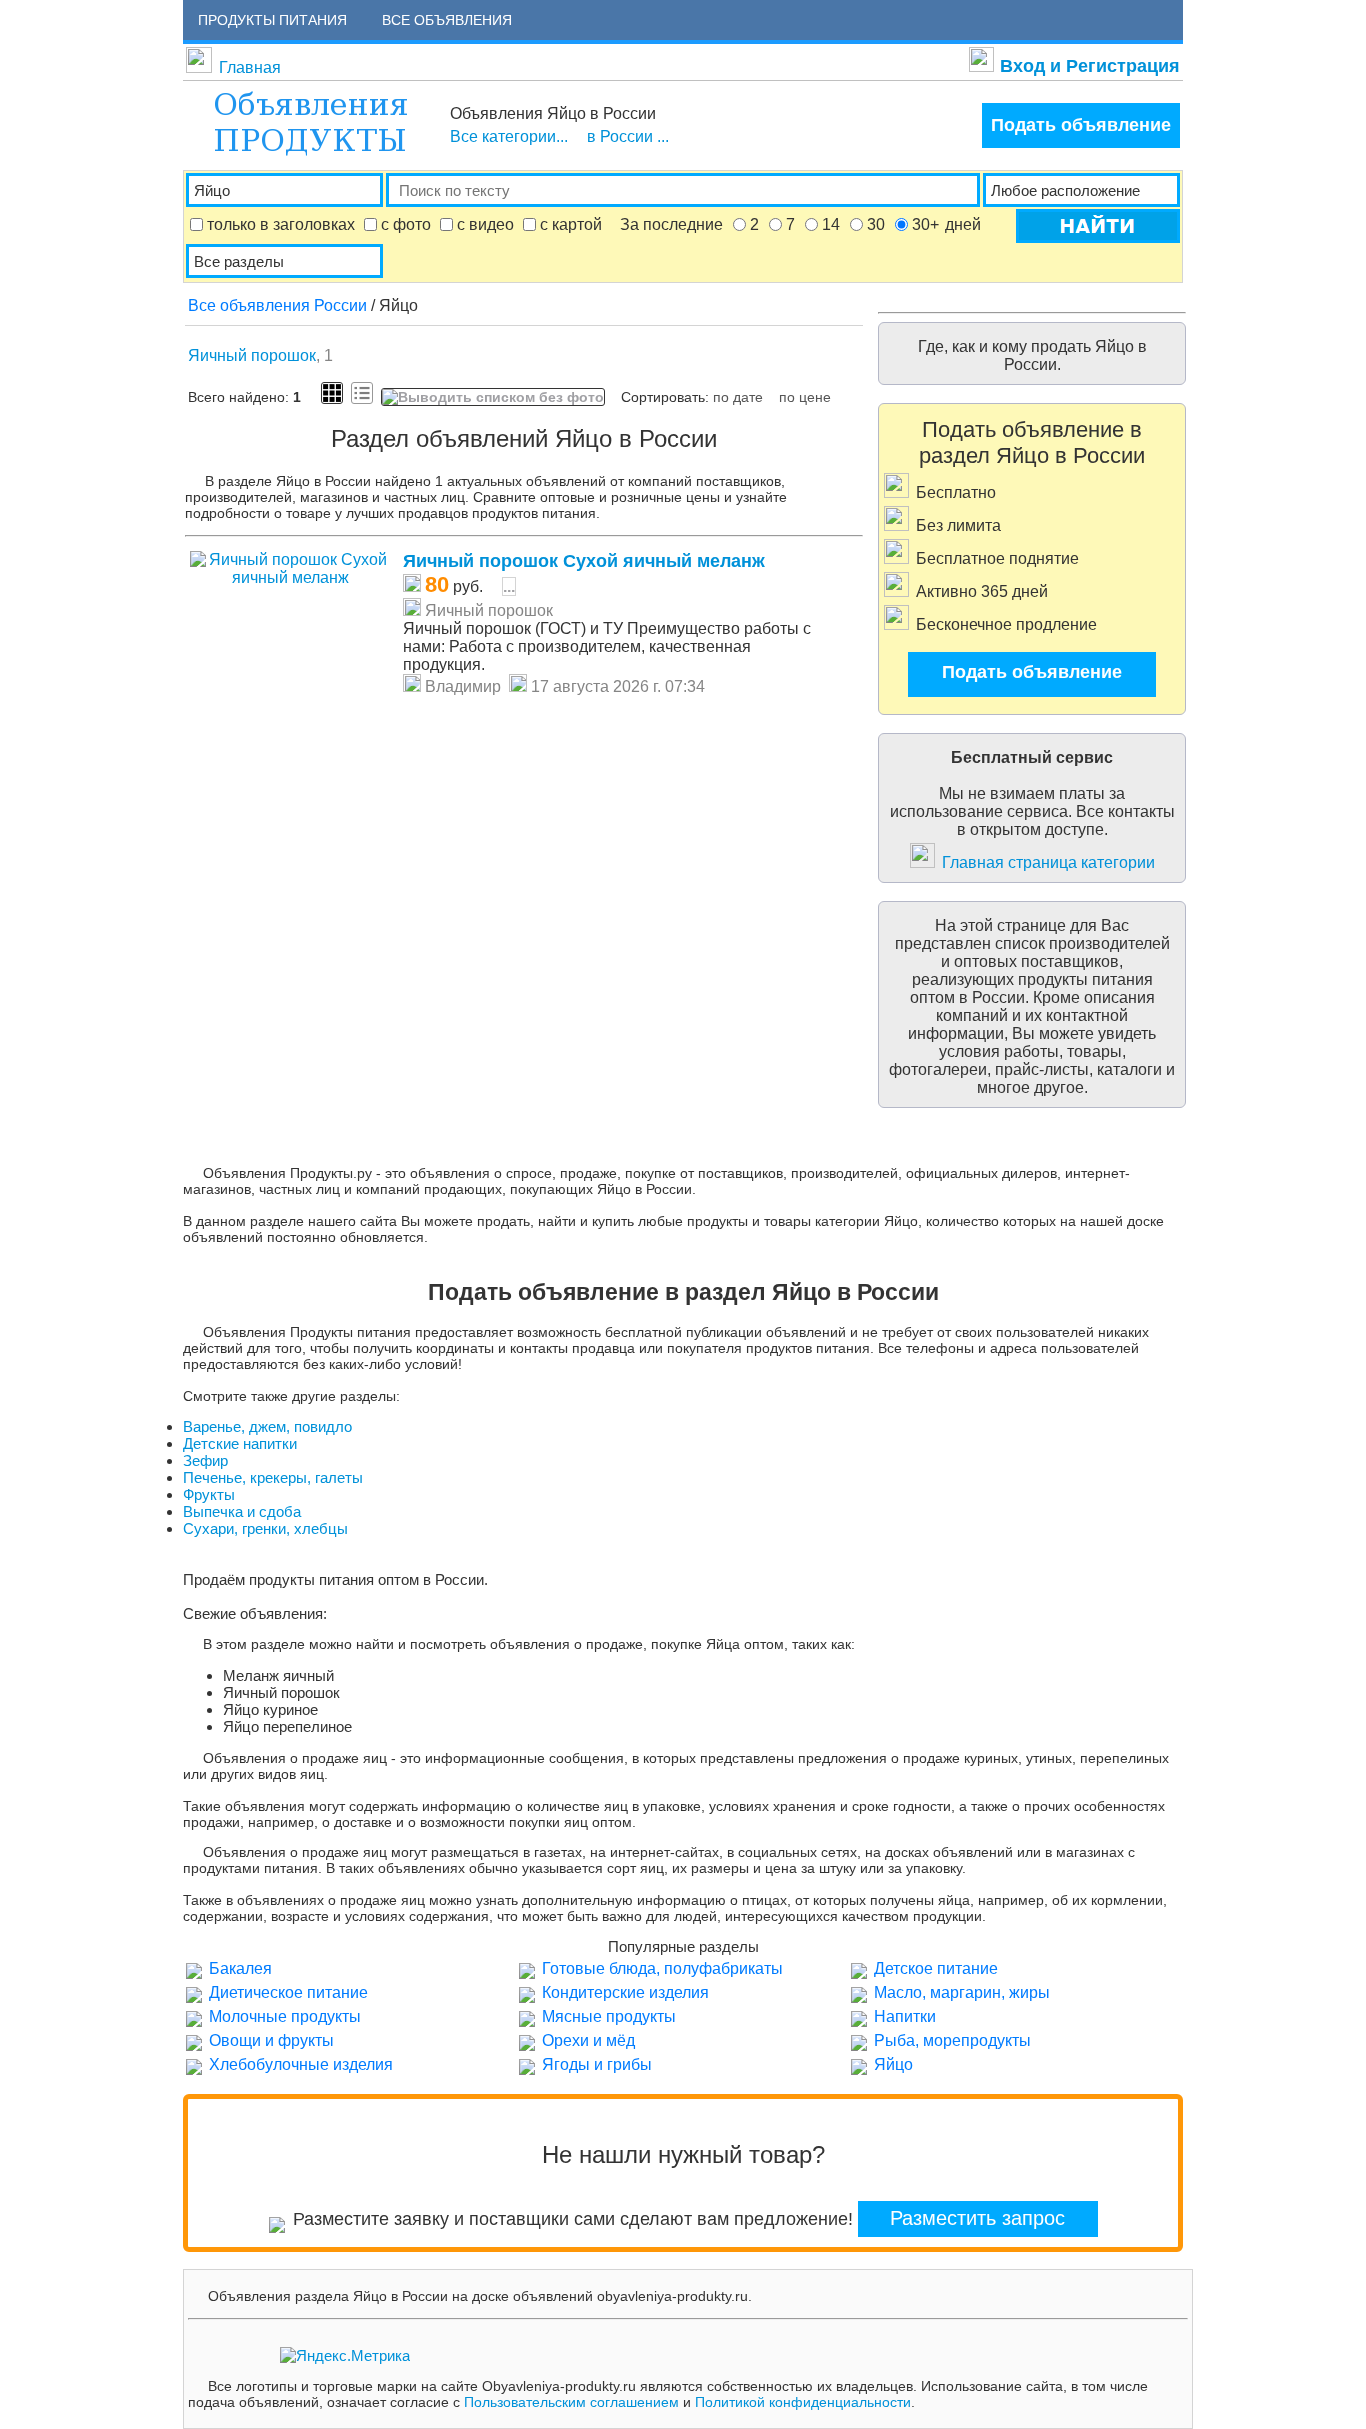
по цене (805, 397)
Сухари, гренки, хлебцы (265, 1528)
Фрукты (209, 1494)
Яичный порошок (252, 355)
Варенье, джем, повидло (267, 1426)
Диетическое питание (288, 1992)
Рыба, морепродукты (952, 2040)
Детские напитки (240, 1443)
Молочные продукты (285, 2016)
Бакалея (240, 1968)
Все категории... (509, 136)
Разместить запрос (977, 2218)
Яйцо (893, 2064)
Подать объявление (1081, 125)
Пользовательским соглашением (571, 2402)
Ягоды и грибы (597, 2064)
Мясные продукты (609, 2016)
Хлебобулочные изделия (301, 2064)
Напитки (905, 2016)
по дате (738, 397)
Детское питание (936, 1968)
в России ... (628, 136)
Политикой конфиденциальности (803, 2402)
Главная (250, 67)
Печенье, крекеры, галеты (273, 1477)
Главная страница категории (1048, 862)
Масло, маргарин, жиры (962, 1992)
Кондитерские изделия (625, 1992)
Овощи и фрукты (271, 2040)
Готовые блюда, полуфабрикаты (662, 1968)
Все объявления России (277, 305)
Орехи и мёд (588, 2040)
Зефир (205, 1460)
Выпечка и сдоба (242, 1511)
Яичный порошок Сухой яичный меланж (584, 561)
